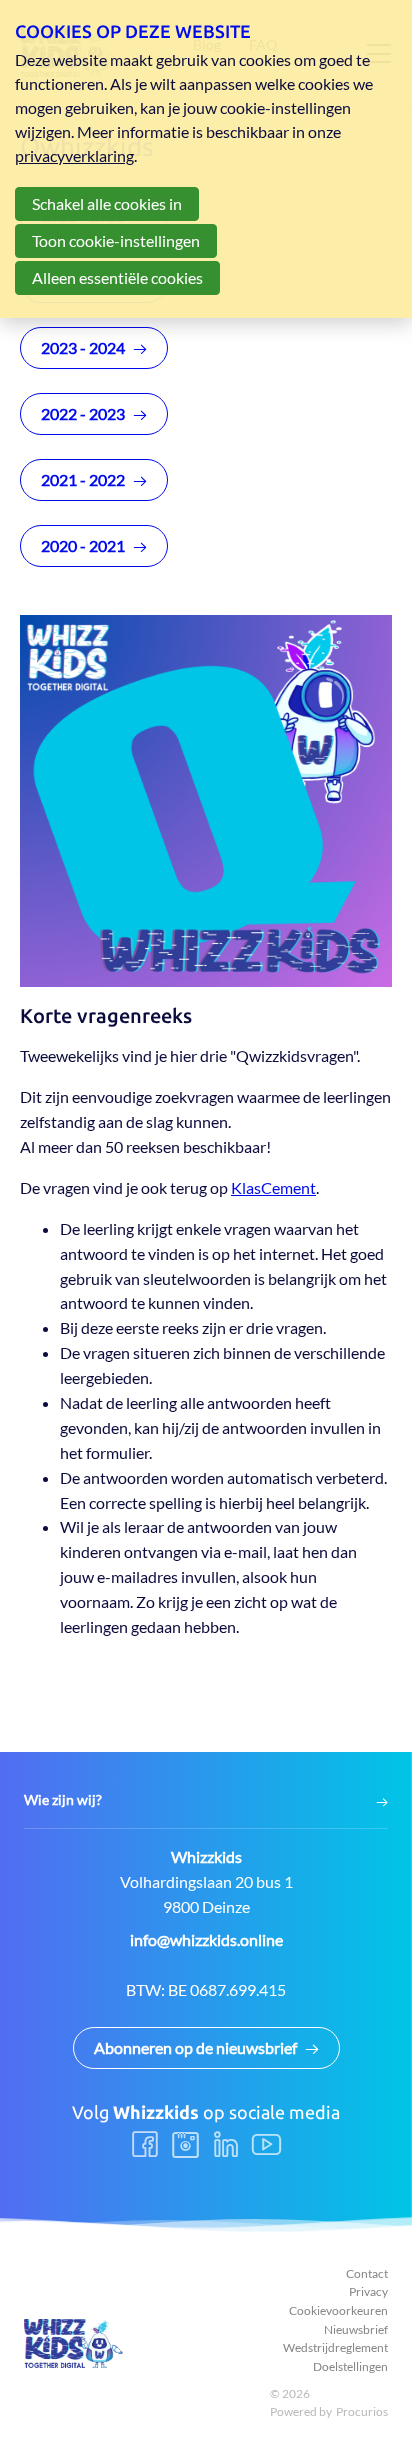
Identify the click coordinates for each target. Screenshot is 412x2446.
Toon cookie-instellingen (116, 240)
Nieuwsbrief (356, 2329)
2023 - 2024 (83, 347)
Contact (367, 2273)
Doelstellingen (350, 2366)
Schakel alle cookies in (107, 203)
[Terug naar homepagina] (74, 2343)
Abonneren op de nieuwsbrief (195, 2047)
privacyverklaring (74, 155)
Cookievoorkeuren (338, 2310)
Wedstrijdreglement (335, 2347)
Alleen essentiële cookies (117, 277)
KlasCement (273, 1187)
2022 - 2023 (83, 413)
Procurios (362, 2411)
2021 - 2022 (83, 479)
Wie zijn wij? (63, 1800)
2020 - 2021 (83, 545)
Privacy (368, 2291)
